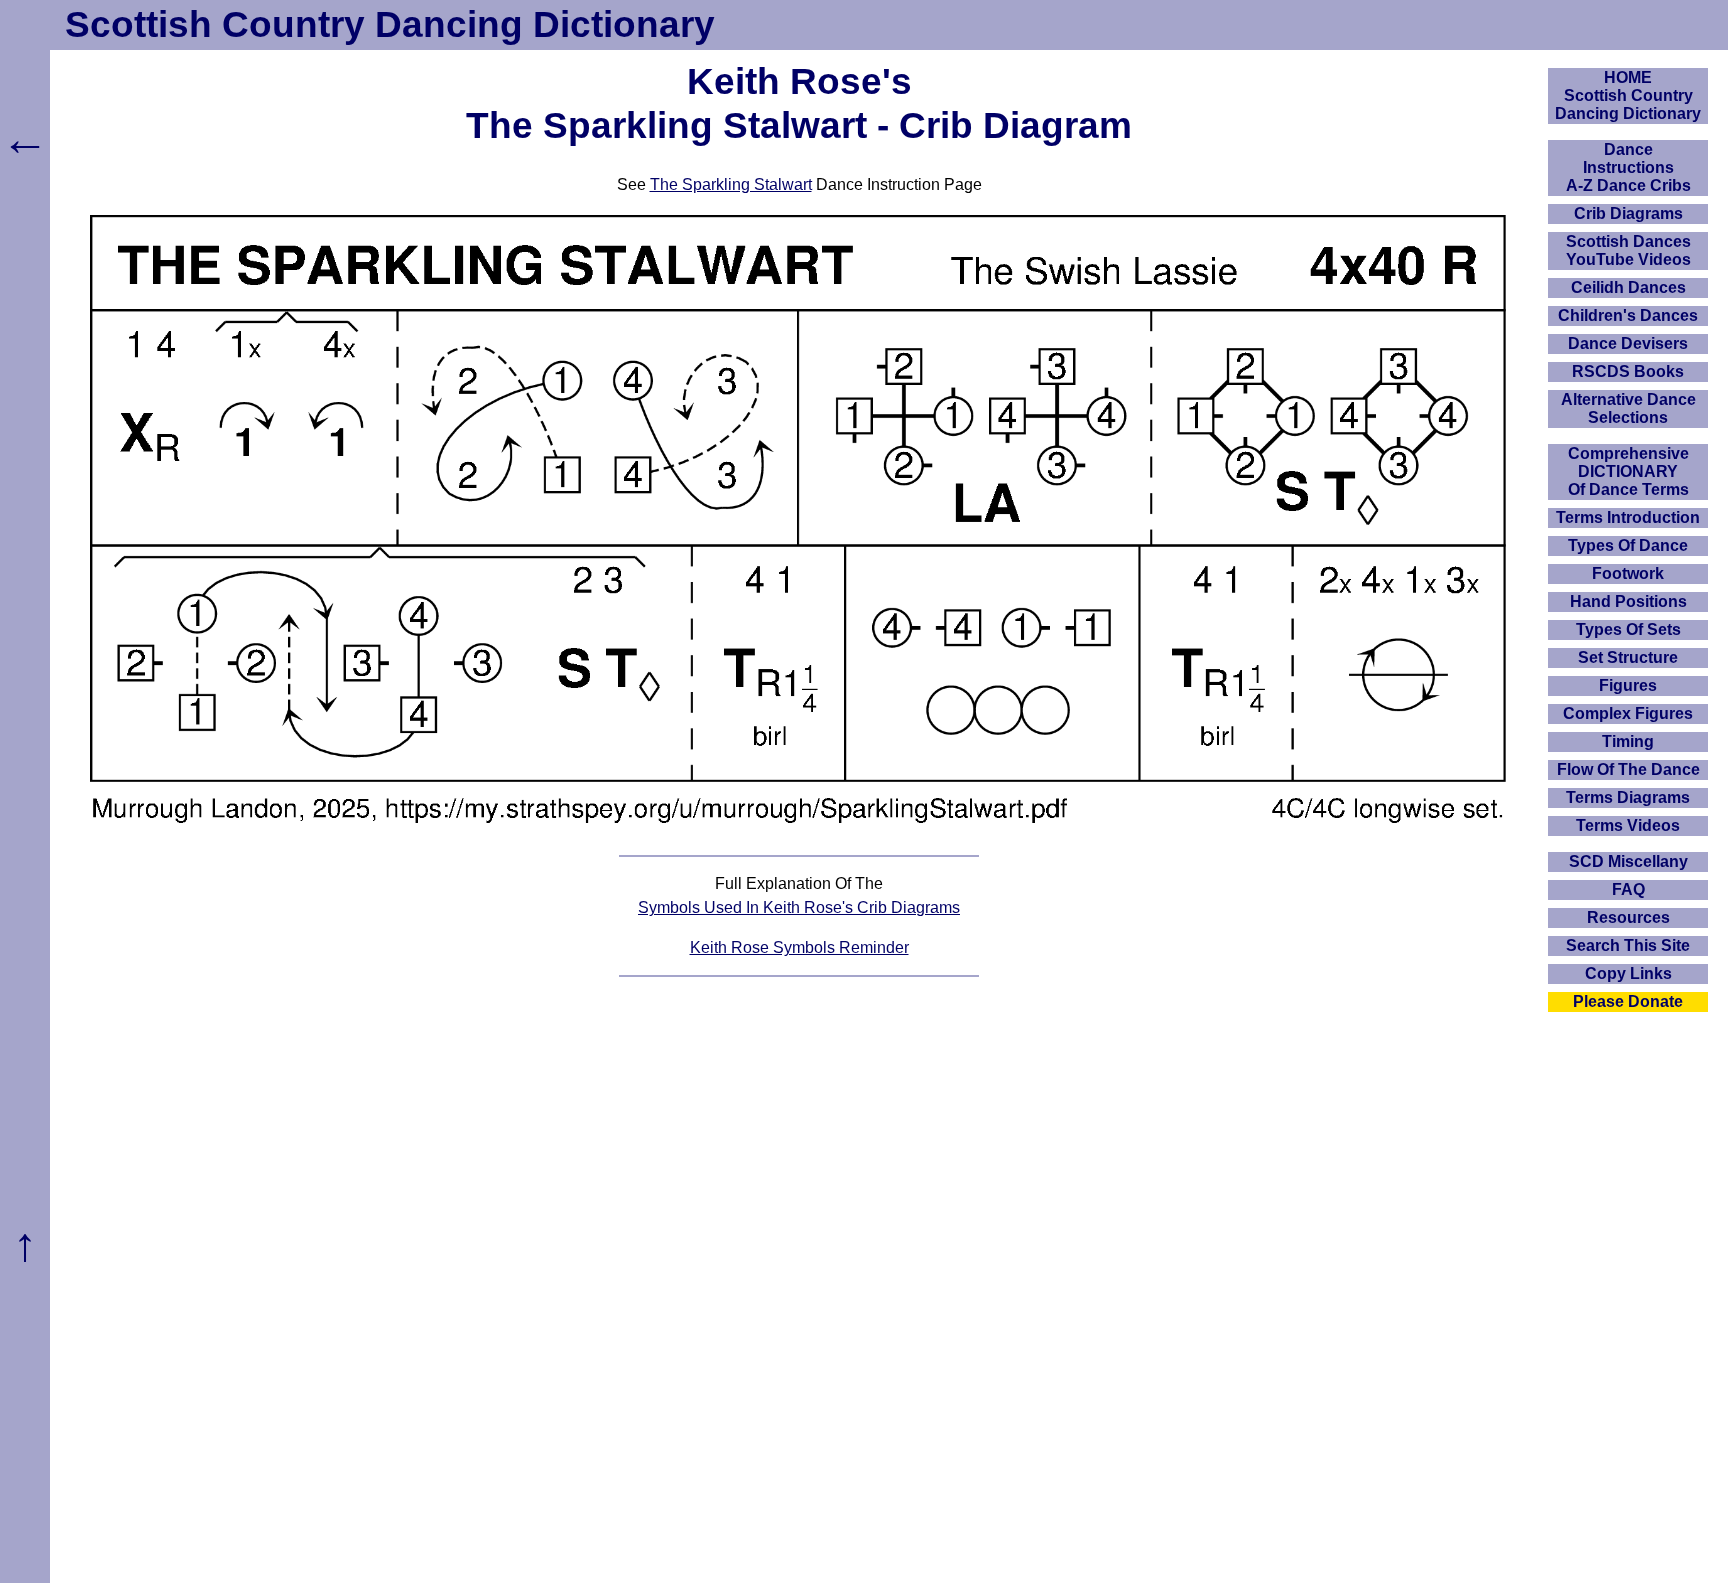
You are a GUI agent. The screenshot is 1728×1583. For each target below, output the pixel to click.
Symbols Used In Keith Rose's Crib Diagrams (799, 907)
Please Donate (1628, 1001)
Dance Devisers (1628, 343)
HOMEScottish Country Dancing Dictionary (1628, 95)
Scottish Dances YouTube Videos (1628, 250)
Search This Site (1628, 945)
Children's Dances (1628, 315)
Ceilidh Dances (1628, 287)
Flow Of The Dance (1628, 769)
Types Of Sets (1628, 629)
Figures (1628, 685)
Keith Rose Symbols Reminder (799, 947)
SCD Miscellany (1628, 861)
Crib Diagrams (1628, 213)
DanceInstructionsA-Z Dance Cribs (1628, 167)
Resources (1628, 917)
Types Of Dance (1628, 545)
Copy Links (1628, 973)
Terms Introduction (1628, 517)
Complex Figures (1628, 713)
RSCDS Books (1628, 371)
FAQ (1628, 889)
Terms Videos (1628, 825)
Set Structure (1628, 657)
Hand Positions (1628, 601)
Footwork (1628, 573)
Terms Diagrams (1628, 797)
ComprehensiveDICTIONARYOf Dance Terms (1628, 471)
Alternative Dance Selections (1628, 408)
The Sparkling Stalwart (731, 184)
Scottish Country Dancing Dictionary (390, 24)
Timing (1628, 741)
